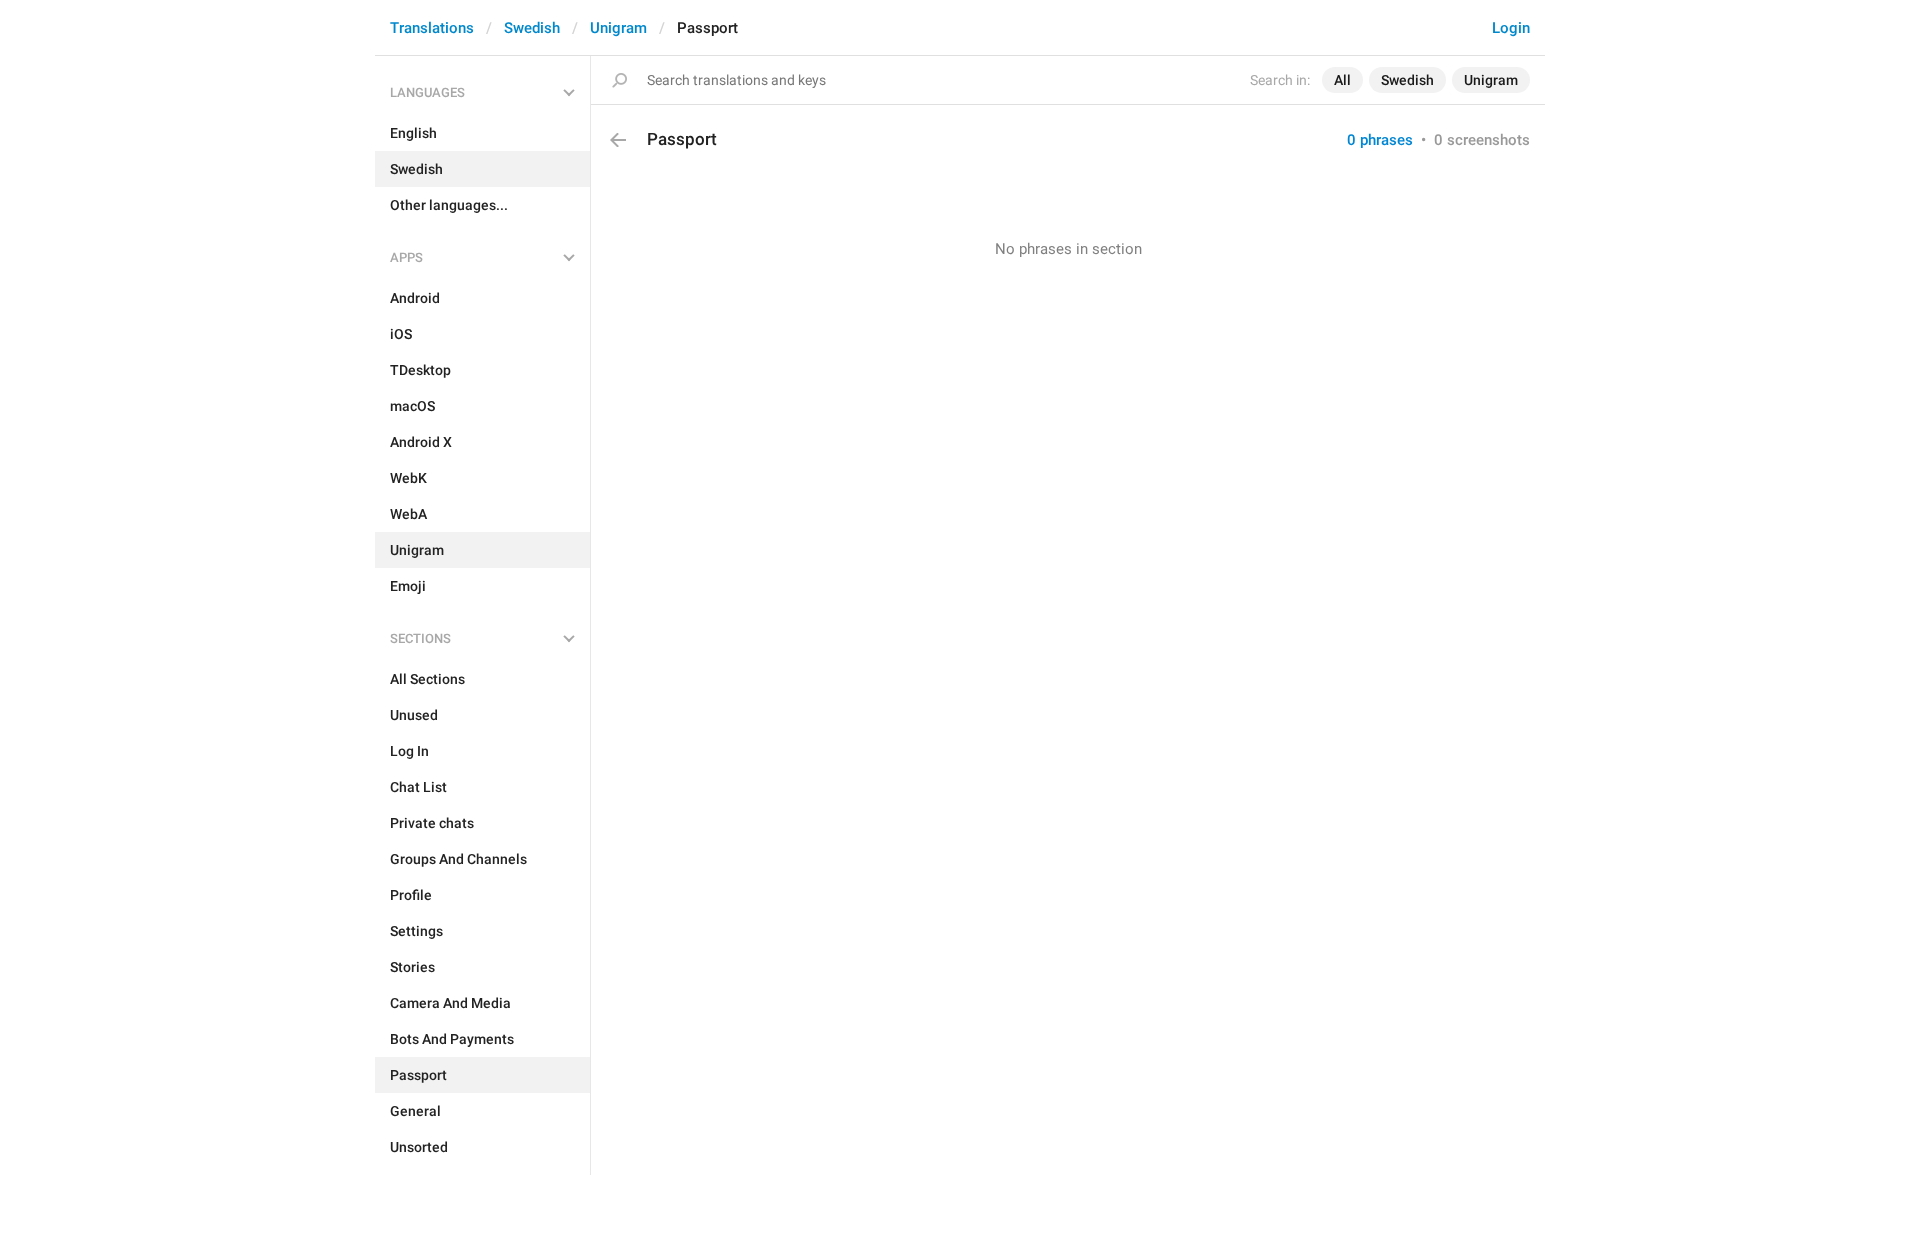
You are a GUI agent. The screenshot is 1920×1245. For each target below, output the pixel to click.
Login (1511, 28)
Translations (432, 28)
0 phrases (1380, 140)
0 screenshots (1482, 140)
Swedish (532, 28)
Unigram (618, 28)
